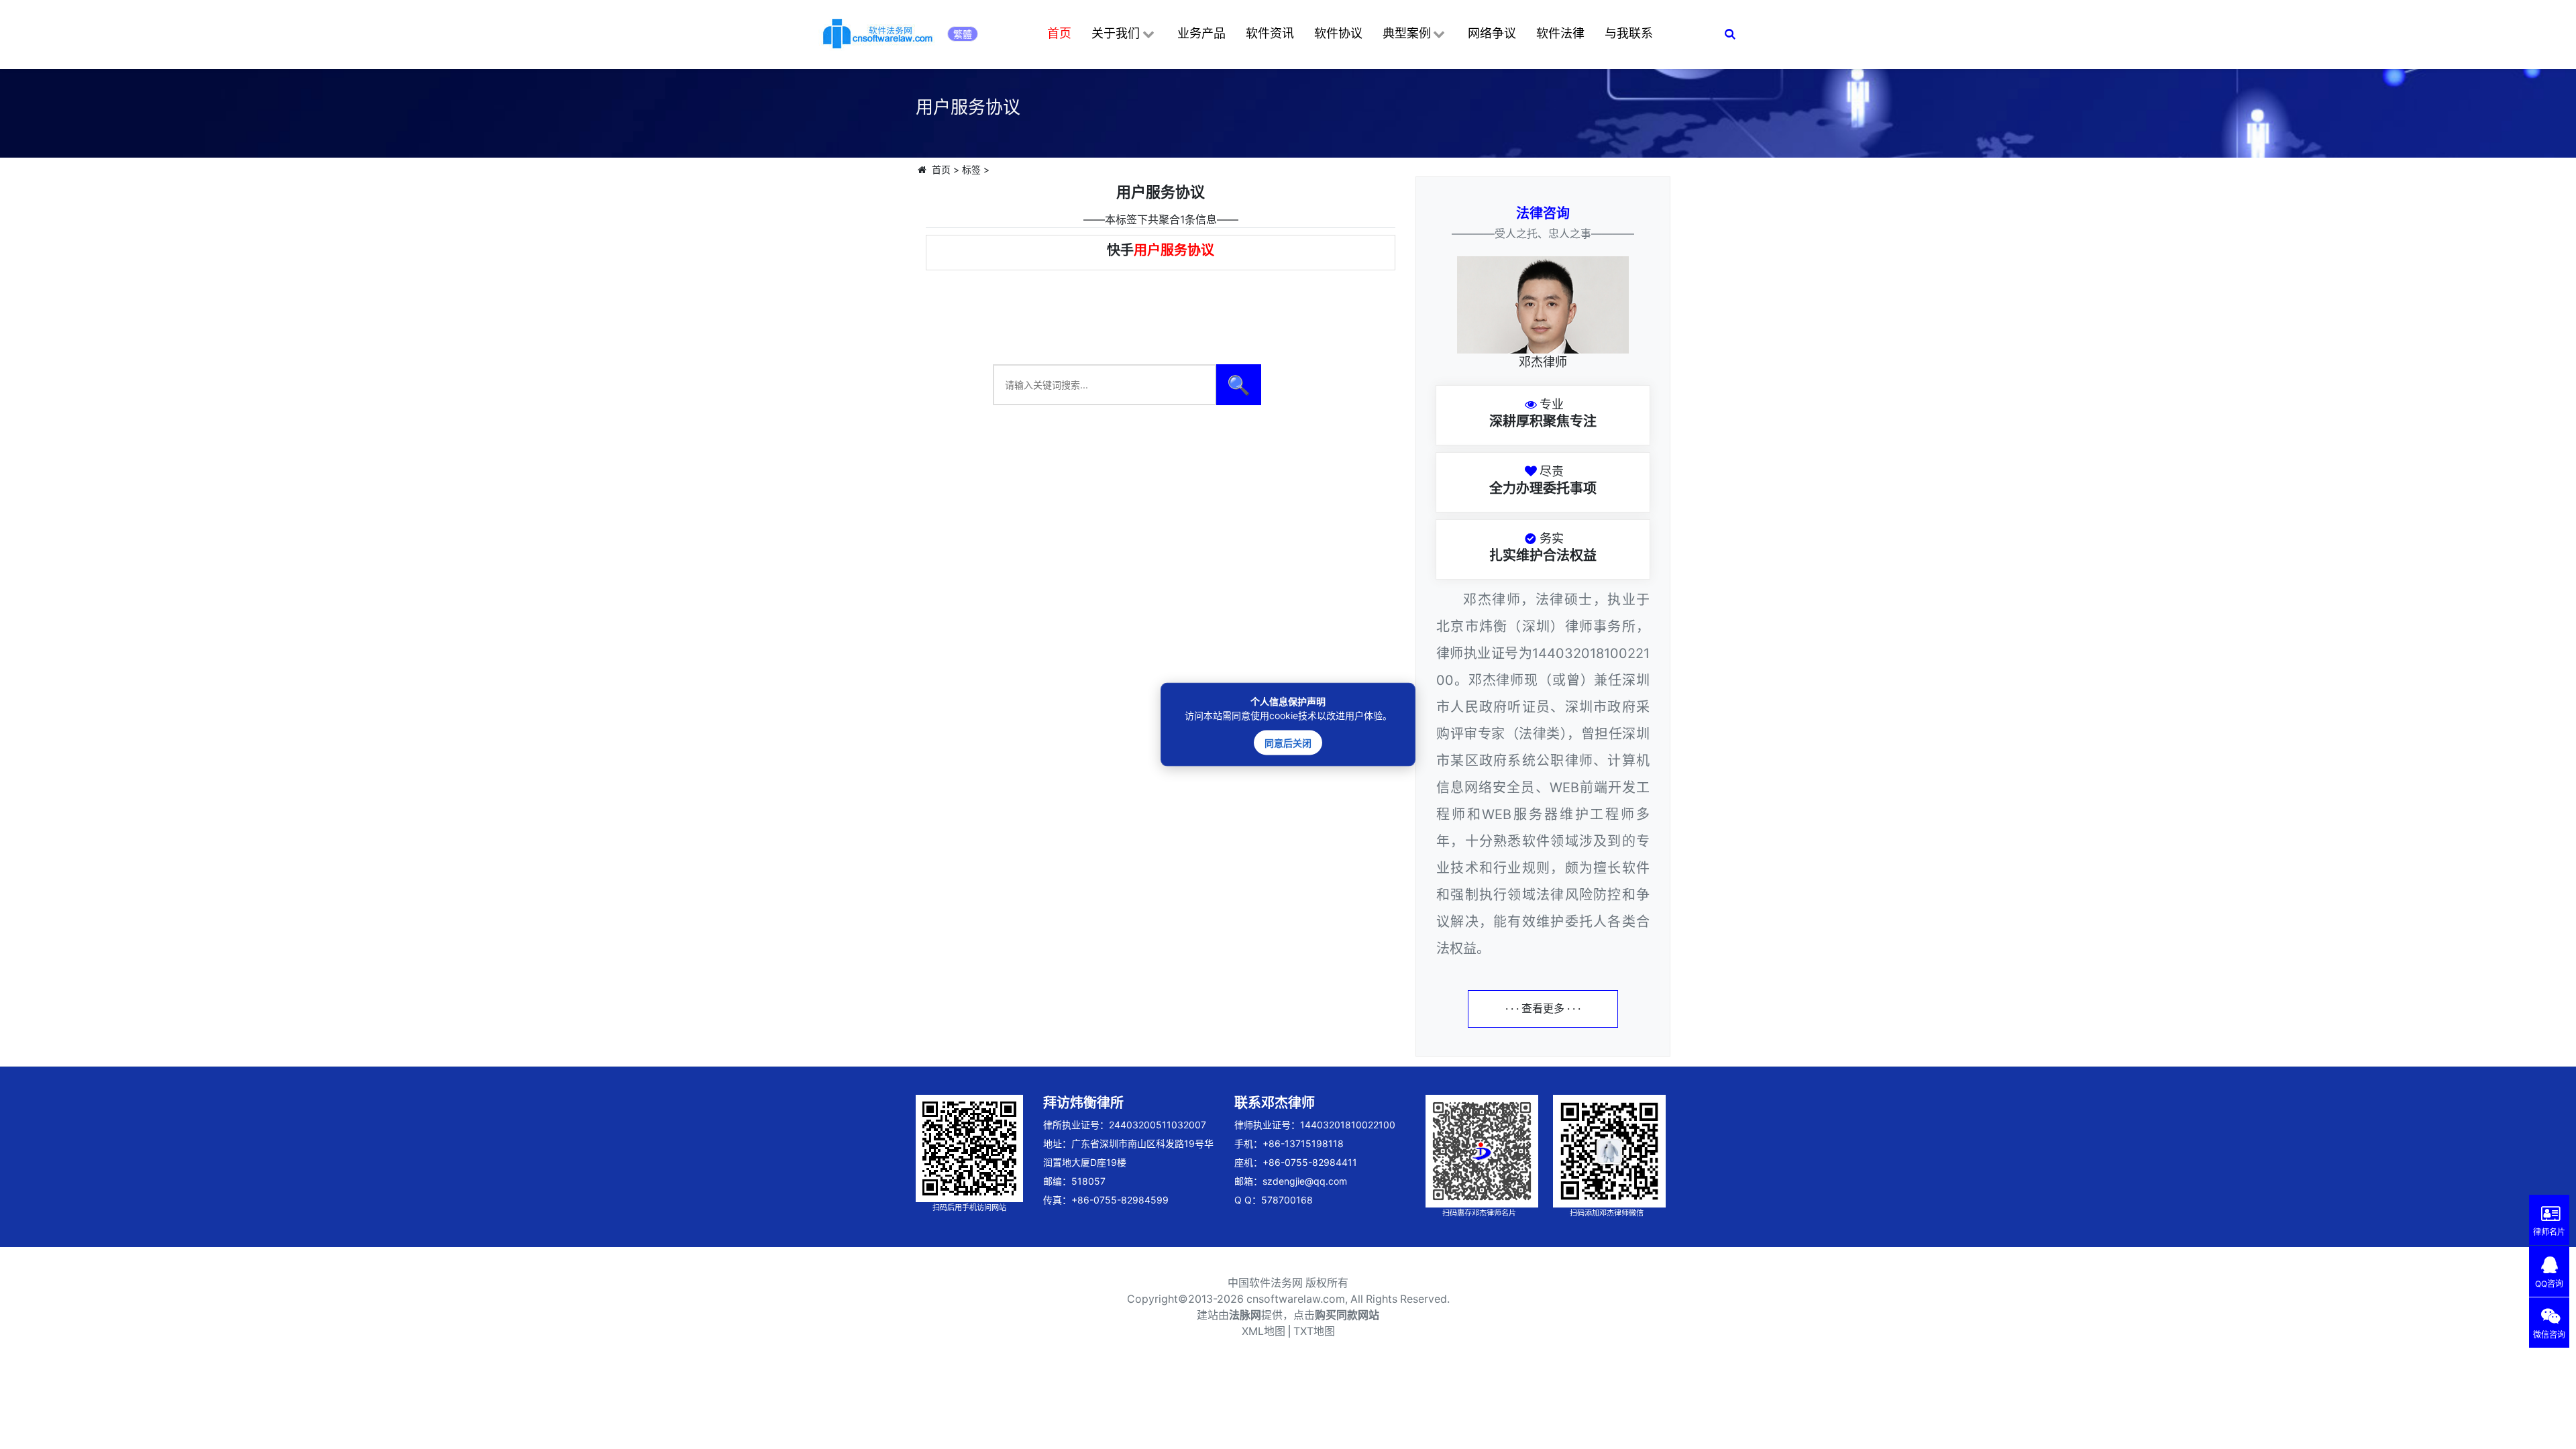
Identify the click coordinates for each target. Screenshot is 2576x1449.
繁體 (963, 34)
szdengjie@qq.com (1305, 1181)
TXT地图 (1314, 1331)
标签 (971, 169)
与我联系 (1629, 33)
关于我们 (1116, 33)
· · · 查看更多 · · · (1543, 1009)
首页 (1059, 33)
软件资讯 (1270, 33)
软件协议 (1338, 33)
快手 (1161, 250)
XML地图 (1264, 1331)
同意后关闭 (1288, 743)
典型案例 (1407, 33)
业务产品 (1201, 33)
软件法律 (1560, 33)
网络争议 (1492, 33)
